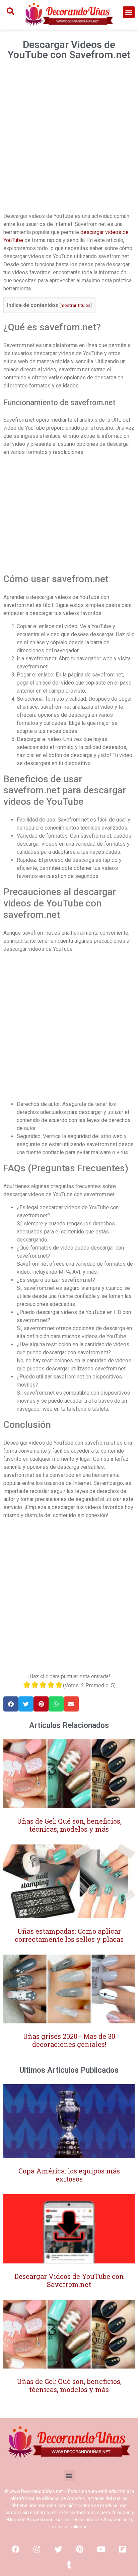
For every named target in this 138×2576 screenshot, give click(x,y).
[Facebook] (15, 2549)
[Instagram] (37, 2549)
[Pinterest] (80, 2549)
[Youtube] (101, 2549)
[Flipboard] (123, 2549)
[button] (129, 12)
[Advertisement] (69, 139)
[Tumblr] (69, 2565)
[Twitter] (58, 2549)
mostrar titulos (76, 305)
